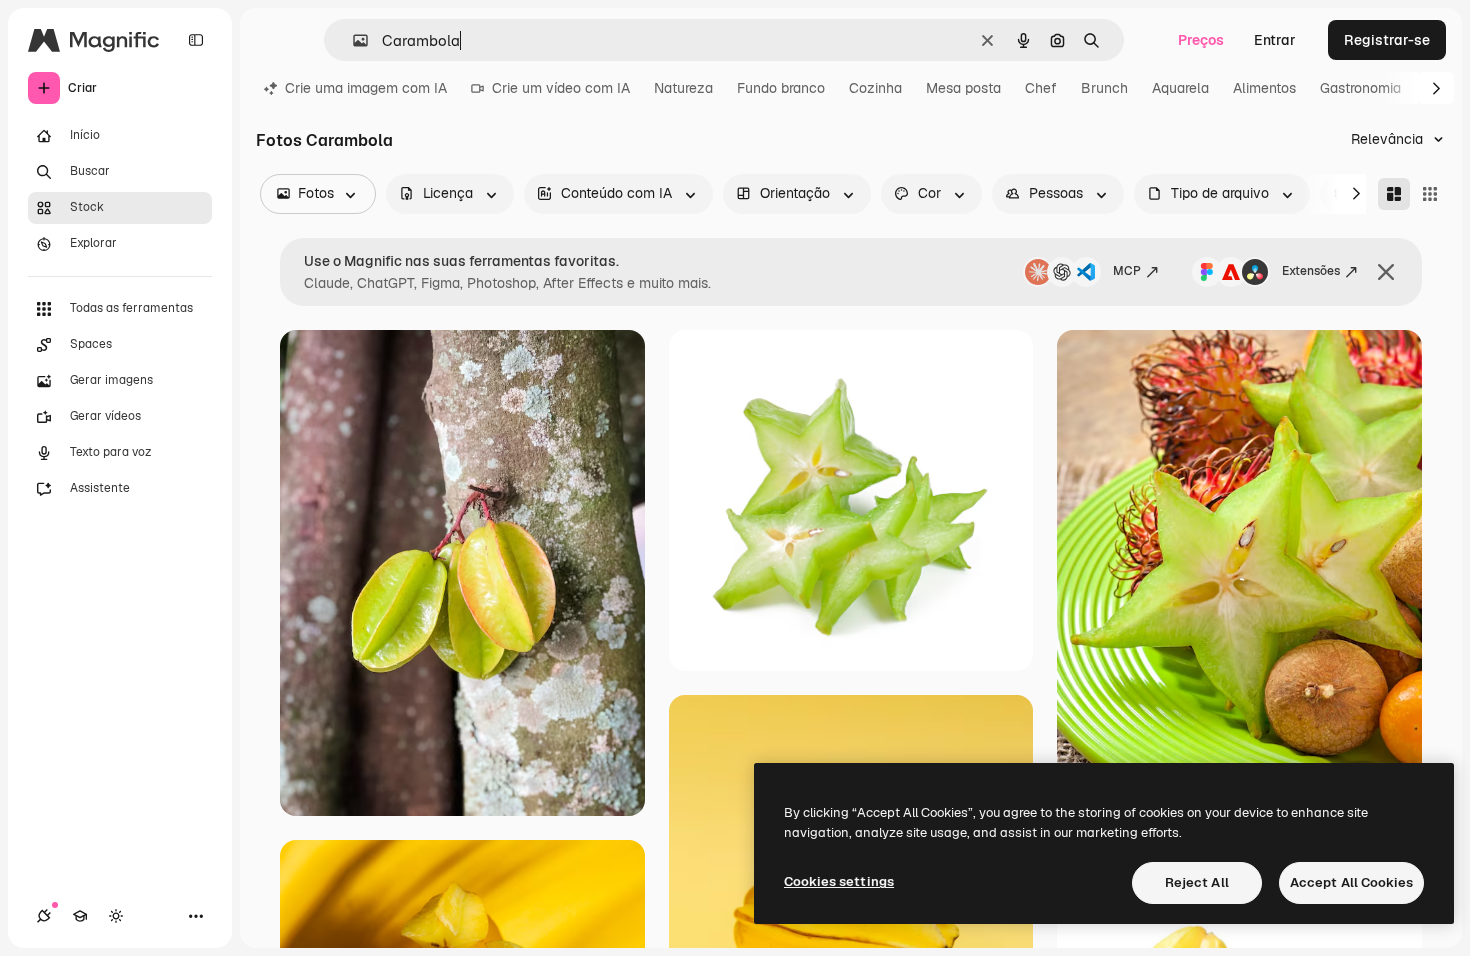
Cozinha (875, 88)
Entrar (1275, 40)
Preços (1201, 40)
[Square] (1430, 194)
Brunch (1104, 88)
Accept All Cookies (1351, 882)
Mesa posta (963, 88)
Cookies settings (839, 881)
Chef (1041, 88)
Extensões (1311, 271)
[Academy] (80, 916)
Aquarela (1180, 88)
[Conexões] (44, 916)
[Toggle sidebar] (196, 40)
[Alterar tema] (116, 916)
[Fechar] (1386, 272)
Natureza (683, 88)
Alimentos (1264, 88)
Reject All (1197, 882)
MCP (1127, 271)
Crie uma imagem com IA (366, 88)
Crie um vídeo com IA (561, 88)
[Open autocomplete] (352, 40)
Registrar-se (1387, 40)
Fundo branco (781, 88)
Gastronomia (1360, 88)
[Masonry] (1394, 194)
